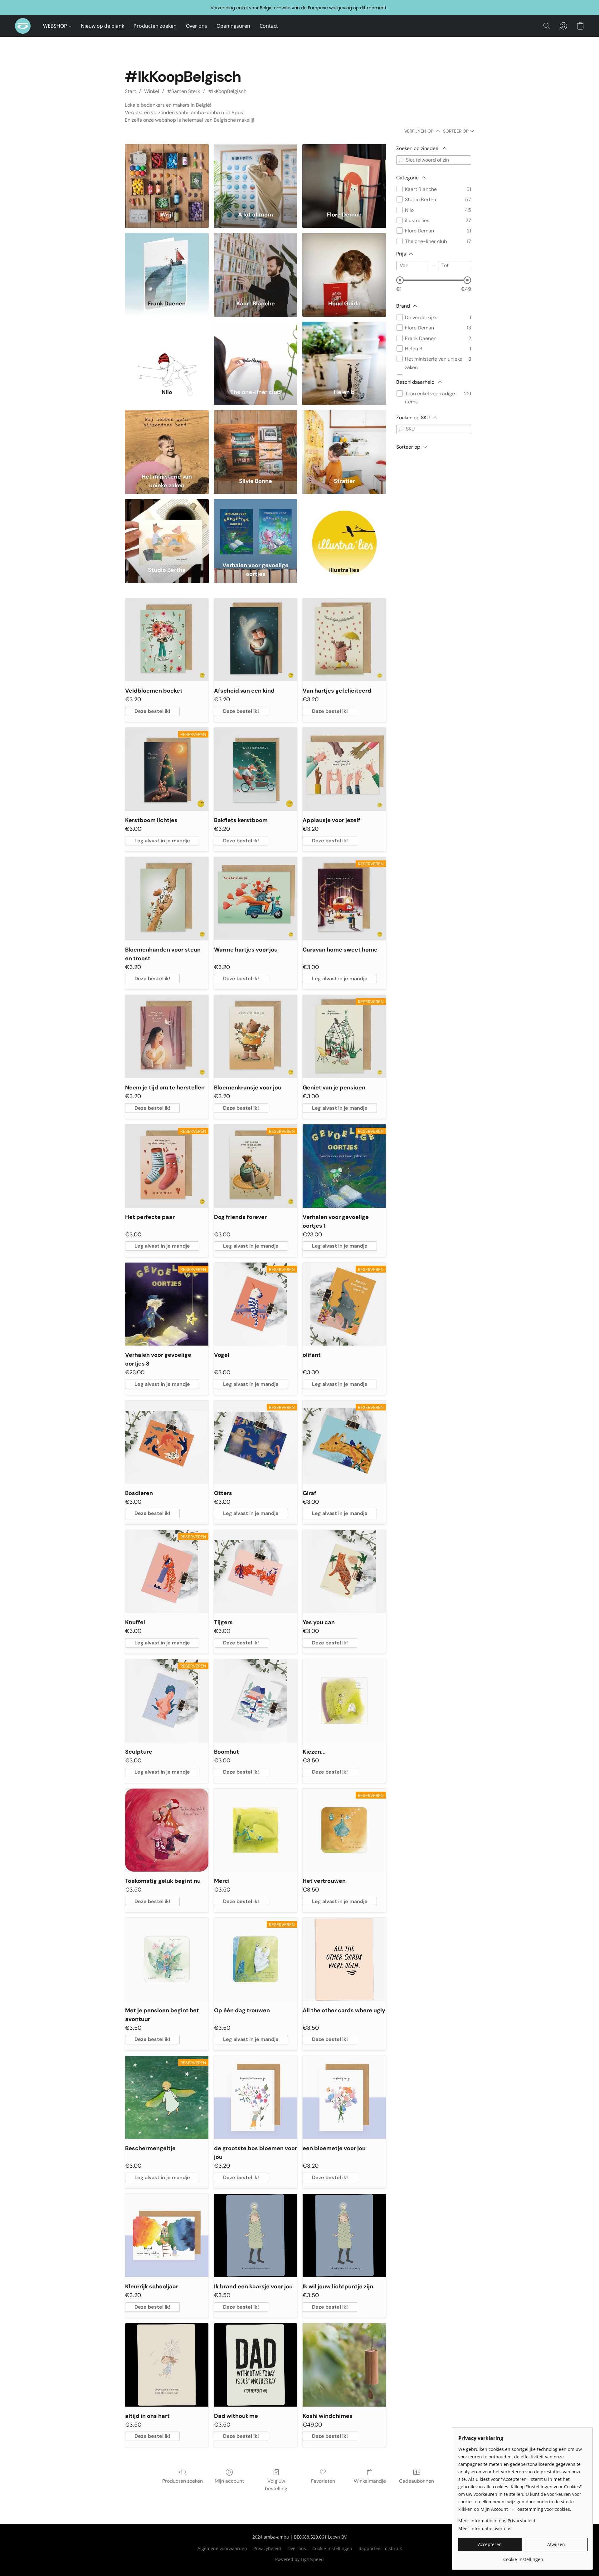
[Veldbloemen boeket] (167, 640)
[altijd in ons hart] (167, 2365)
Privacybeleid (267, 2548)
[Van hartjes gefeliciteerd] (344, 640)
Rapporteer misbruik (380, 2548)
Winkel (152, 91)
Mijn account (229, 2481)
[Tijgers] (256, 1572)
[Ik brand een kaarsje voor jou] (256, 2235)
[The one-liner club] (256, 351)
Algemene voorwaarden (222, 2548)
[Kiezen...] (344, 1701)
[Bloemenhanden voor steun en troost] (167, 899)
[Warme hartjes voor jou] (256, 899)
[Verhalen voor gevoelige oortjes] (256, 529)
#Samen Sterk (184, 91)
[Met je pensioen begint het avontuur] (167, 1959)
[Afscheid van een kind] (256, 640)
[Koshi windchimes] (344, 2365)
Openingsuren (233, 26)
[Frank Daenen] (167, 262)
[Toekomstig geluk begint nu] (167, 1830)
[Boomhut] (256, 1701)
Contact (269, 26)
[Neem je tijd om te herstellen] (167, 1037)
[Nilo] (167, 351)
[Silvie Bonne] (256, 440)
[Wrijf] (167, 174)
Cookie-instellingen (332, 2548)
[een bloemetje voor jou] (344, 2098)
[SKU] (401, 429)
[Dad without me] (256, 2365)
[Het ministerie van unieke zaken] (167, 440)
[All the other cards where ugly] (344, 1959)
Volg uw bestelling (276, 2485)
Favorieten (323, 2481)
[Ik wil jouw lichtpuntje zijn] (344, 2235)
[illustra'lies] (344, 529)
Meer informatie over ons (485, 2528)
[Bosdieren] (167, 1442)
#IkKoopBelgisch (227, 91)
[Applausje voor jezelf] (344, 769)
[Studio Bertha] (167, 529)
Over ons (197, 26)
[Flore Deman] (344, 174)
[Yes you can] (344, 1572)
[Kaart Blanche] (256, 262)
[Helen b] (344, 351)
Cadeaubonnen (416, 2481)
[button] (23, 26)
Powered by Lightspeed (299, 2559)
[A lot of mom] (256, 174)
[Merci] (256, 1830)
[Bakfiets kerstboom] (256, 769)
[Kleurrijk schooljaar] (167, 2235)
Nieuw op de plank (102, 26)
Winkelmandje (370, 2481)
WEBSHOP (56, 26)
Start (130, 91)
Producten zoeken (155, 26)
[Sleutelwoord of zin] (401, 160)
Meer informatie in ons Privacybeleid (497, 2521)
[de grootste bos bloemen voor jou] (256, 2098)
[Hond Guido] (344, 262)
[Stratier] (344, 440)
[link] (523, 2557)
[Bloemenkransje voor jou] (256, 1037)
